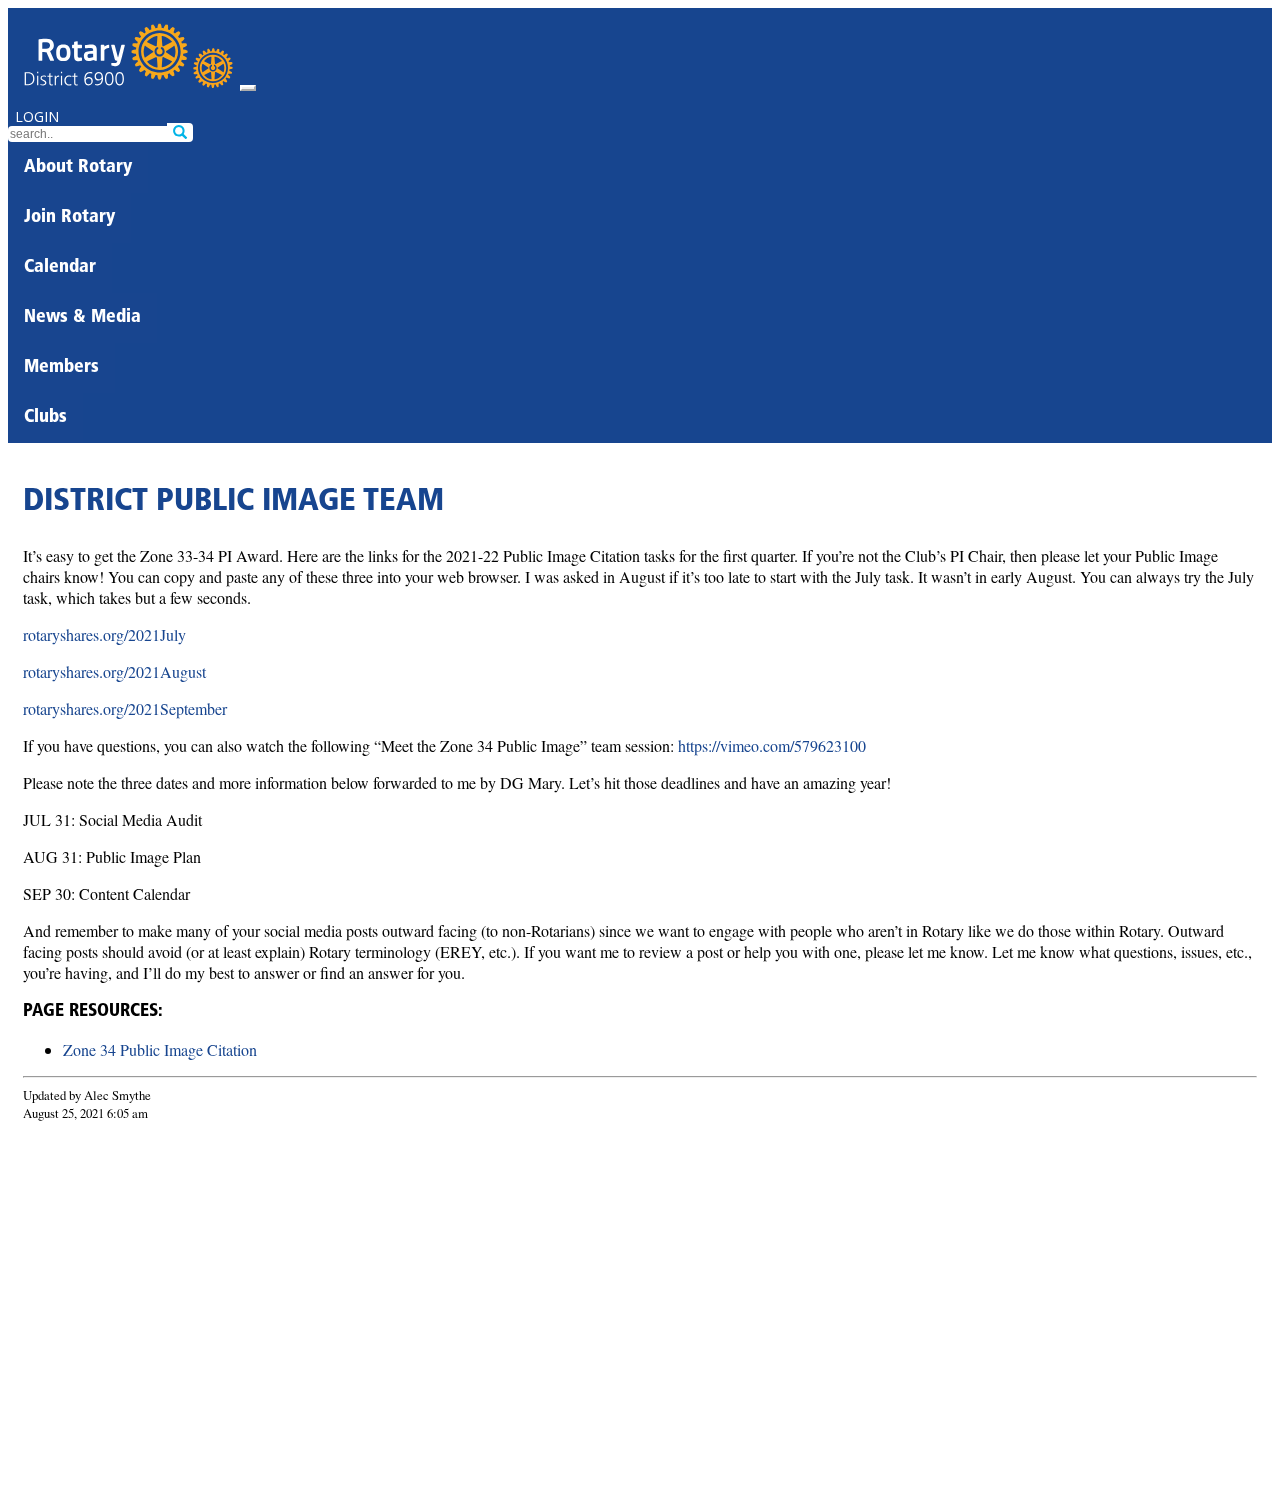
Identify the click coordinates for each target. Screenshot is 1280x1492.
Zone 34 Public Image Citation (160, 1049)
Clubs (45, 418)
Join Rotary (69, 218)
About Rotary (78, 168)
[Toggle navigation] (248, 88)
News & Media (82, 318)
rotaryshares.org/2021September (125, 708)
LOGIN (37, 116)
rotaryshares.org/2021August (114, 671)
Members (61, 368)
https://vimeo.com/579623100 (772, 745)
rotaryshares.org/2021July (104, 634)
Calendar (60, 268)
